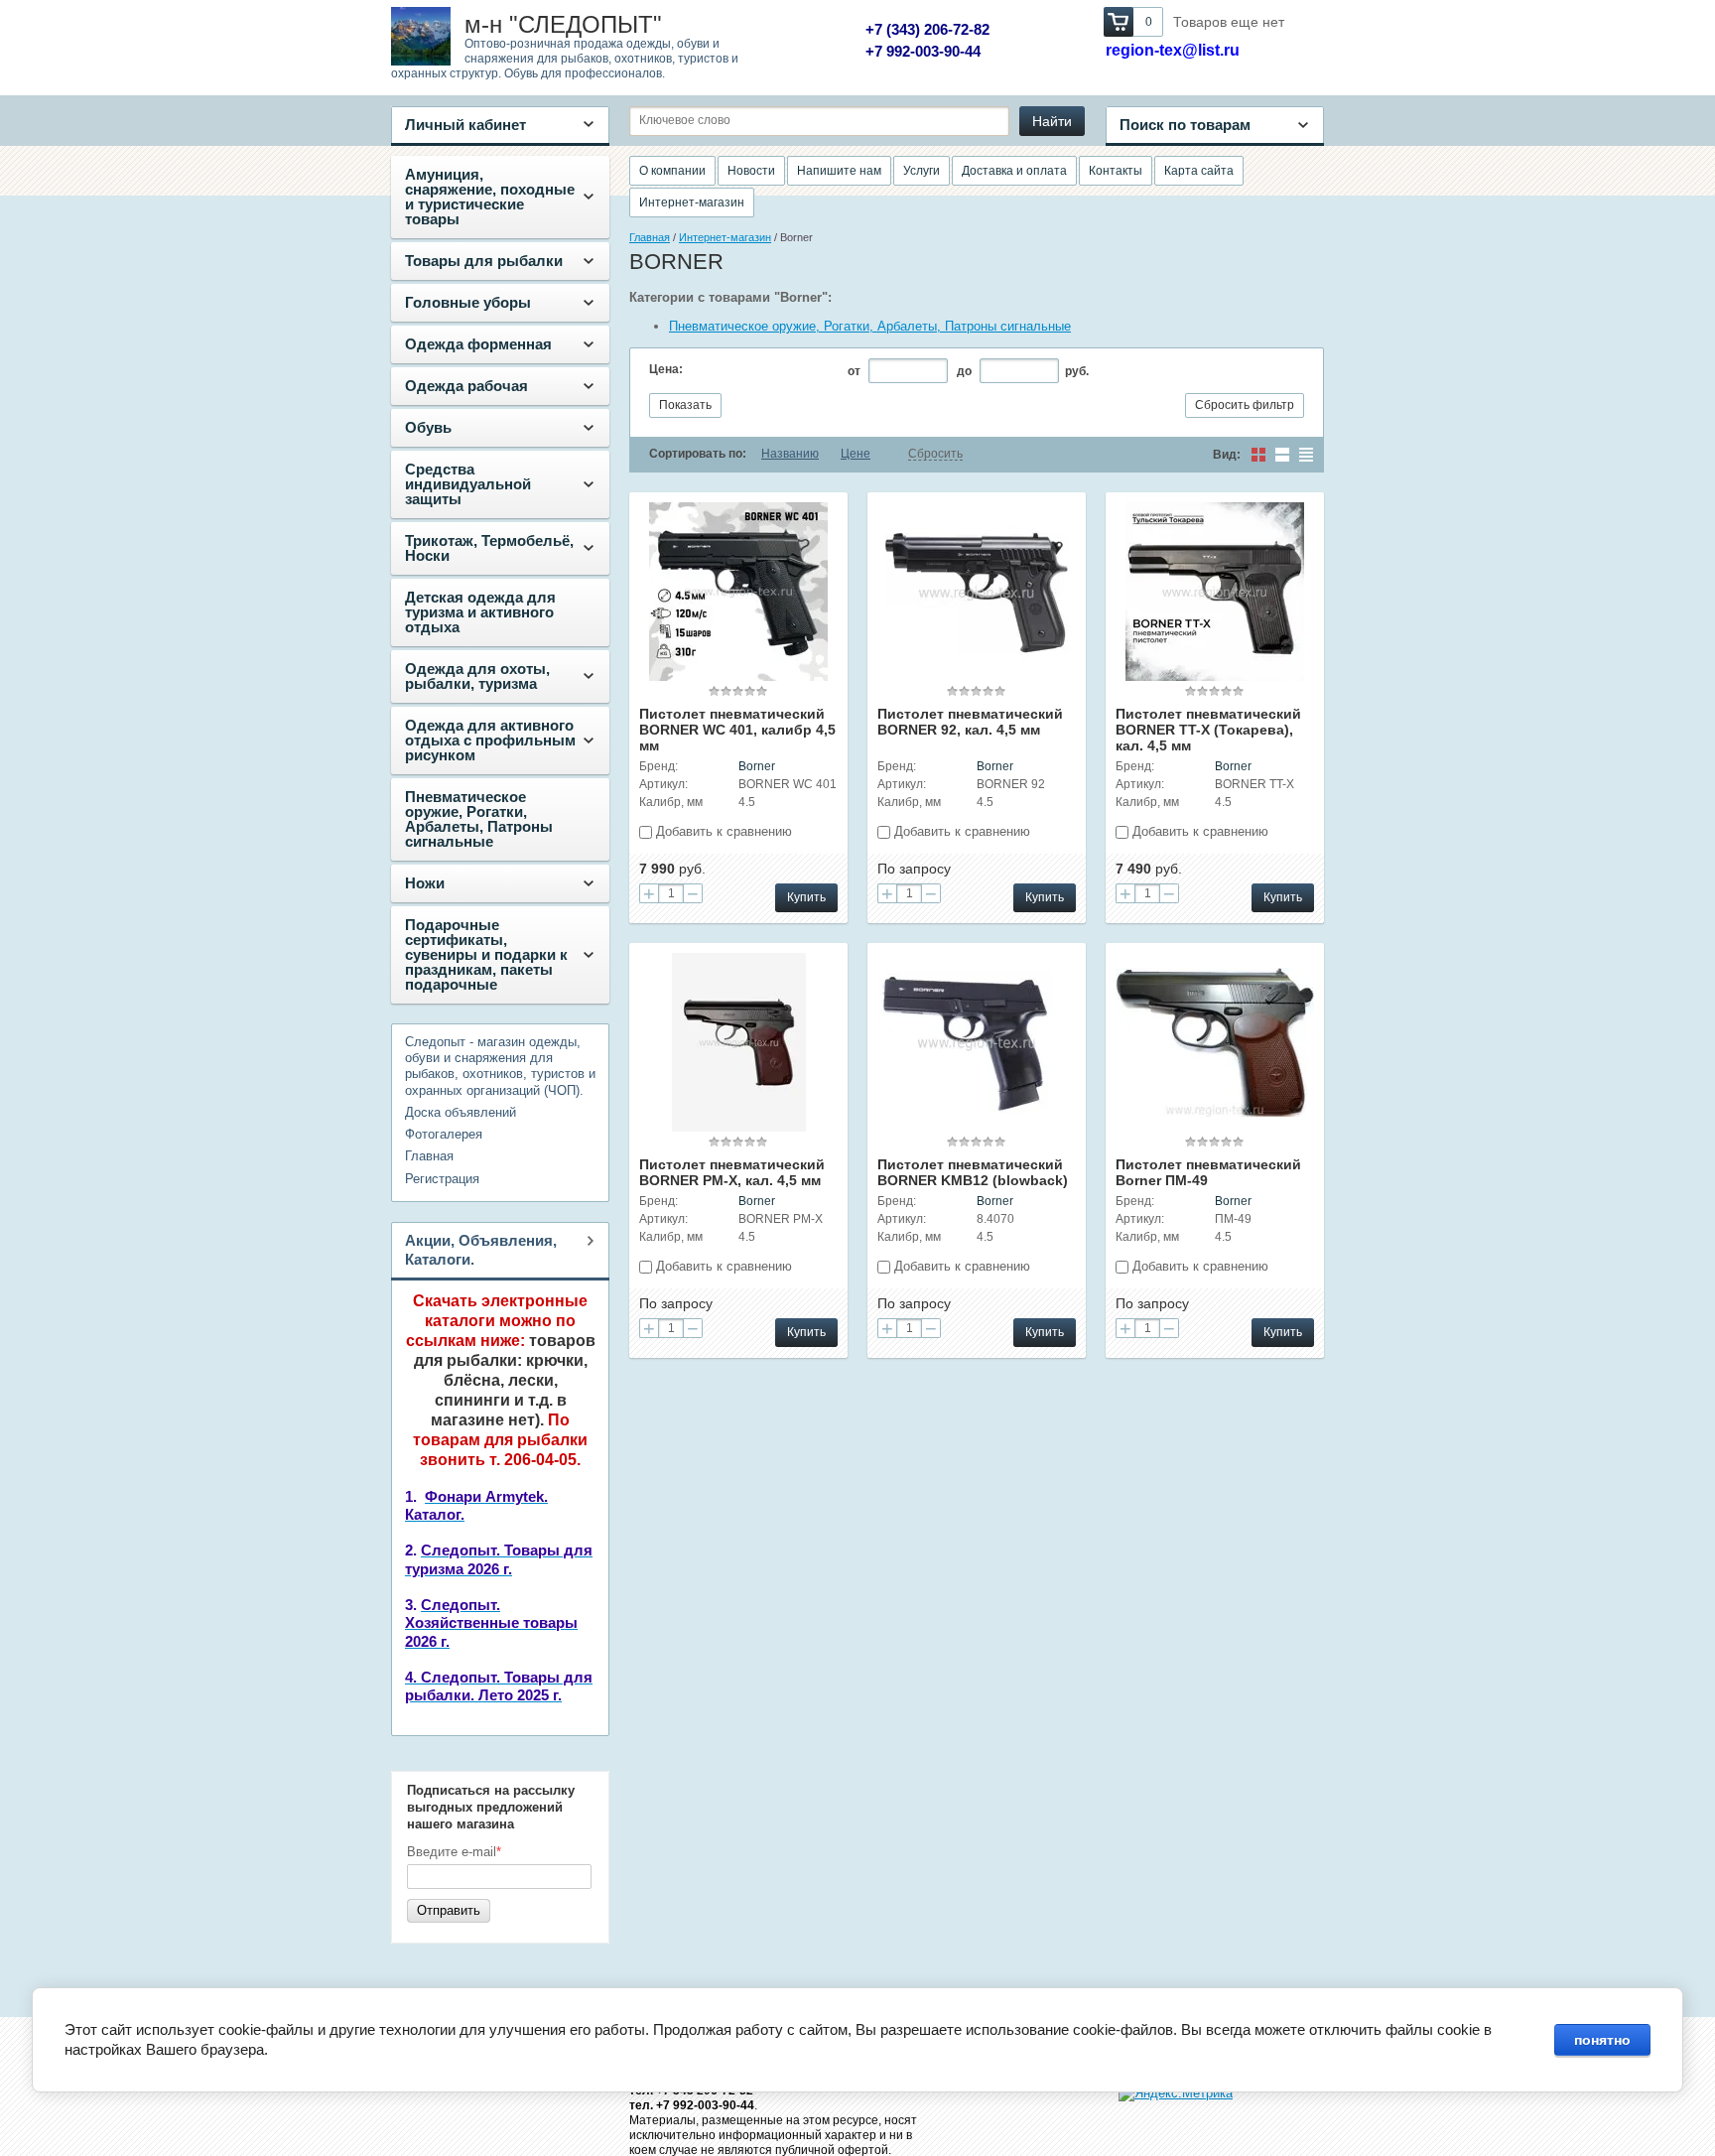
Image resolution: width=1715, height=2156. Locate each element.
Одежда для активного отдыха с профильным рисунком (490, 740)
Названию (790, 454)
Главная (429, 1156)
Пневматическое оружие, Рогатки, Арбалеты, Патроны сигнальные (479, 819)
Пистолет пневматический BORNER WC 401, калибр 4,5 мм (737, 730)
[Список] (1282, 455)
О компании (672, 171)
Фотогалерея (444, 1134)
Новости (751, 171)
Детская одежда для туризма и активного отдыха (480, 612)
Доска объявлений (461, 1112)
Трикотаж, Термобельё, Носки (489, 548)
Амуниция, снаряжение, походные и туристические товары (490, 197)
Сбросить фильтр (1245, 405)
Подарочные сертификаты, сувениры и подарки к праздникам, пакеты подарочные (486, 954)
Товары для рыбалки (484, 261)
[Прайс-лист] (1306, 455)
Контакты (1116, 171)
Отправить (449, 1910)
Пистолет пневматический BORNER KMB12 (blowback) (973, 1172)
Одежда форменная (478, 344)
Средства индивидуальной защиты (468, 484)
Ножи (425, 883)
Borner (757, 766)
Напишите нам (839, 171)
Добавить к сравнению (722, 831)
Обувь (428, 427)
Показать (685, 405)
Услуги (922, 171)
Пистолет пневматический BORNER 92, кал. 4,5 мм (970, 722)
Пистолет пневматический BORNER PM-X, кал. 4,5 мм (732, 1172)
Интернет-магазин (692, 202)
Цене (856, 454)
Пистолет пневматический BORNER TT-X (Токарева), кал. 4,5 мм (1208, 730)
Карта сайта (1199, 171)
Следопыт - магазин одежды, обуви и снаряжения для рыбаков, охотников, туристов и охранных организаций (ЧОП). (500, 1066)
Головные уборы (468, 302)
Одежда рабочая (466, 386)
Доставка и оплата (1014, 171)
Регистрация (442, 1179)
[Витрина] (1258, 455)
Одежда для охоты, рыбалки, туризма (477, 676)
